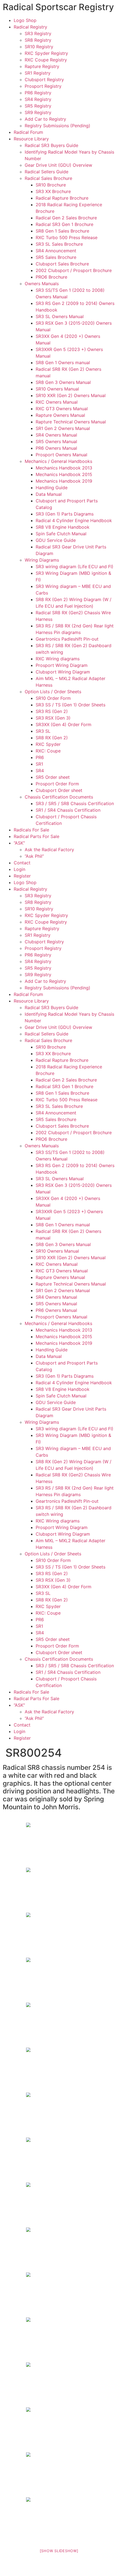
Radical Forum (28, 132)
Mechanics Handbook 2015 (64, 474)
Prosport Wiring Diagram (62, 665)
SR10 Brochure (51, 185)
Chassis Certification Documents (59, 797)
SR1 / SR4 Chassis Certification (68, 810)
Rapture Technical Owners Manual (71, 422)
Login (19, 869)
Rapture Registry (42, 66)
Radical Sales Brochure (48, 178)
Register (22, 876)
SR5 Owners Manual (56, 441)
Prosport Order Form (57, 784)
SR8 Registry (38, 40)
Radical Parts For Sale (36, 836)
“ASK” (19, 843)
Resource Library (31, 139)
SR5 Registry (38, 106)
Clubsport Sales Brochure (62, 264)
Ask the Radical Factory (49, 850)
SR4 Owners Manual (56, 435)
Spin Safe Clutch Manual (61, 534)
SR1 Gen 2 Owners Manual (63, 428)
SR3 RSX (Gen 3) (53, 718)
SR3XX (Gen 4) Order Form (64, 724)
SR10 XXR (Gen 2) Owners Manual (71, 395)
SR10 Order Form (53, 698)
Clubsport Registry (44, 80)
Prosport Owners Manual (61, 455)
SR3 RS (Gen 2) (52, 711)
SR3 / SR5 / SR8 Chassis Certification (75, 803)
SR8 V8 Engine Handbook (63, 527)
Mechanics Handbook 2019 (64, 481)
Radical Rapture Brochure (62, 198)
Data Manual (49, 494)
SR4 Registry (38, 99)
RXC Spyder (48, 744)
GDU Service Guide (56, 540)
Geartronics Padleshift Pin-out (67, 639)
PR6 (40, 757)
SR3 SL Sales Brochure (59, 244)
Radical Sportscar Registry (58, 7)
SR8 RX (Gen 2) (52, 738)
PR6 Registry (38, 93)
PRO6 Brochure (51, 277)
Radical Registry (30, 27)
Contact (22, 863)
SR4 (40, 771)
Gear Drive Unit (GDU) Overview (58, 165)
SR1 (39, 764)
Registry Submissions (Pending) (57, 126)
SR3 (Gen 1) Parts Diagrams (65, 514)
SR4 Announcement (56, 251)
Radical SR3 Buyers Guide (51, 145)
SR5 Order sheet (53, 777)
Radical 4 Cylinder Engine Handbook (74, 520)
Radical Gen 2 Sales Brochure (66, 218)
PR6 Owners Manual (56, 448)
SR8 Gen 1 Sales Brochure (62, 231)
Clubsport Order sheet (59, 790)
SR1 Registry (38, 73)
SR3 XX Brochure (53, 191)
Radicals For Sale (31, 830)
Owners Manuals (42, 284)
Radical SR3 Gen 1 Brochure (64, 224)
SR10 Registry (39, 47)
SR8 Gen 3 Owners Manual (63, 382)
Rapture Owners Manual (60, 415)
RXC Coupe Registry (46, 60)
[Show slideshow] (59, 2551)
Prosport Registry (43, 86)
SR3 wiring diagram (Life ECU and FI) (75, 567)
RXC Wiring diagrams (58, 659)
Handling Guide (52, 488)
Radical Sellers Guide (47, 172)
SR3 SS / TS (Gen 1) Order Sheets (71, 705)
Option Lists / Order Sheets (53, 692)
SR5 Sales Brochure (56, 257)
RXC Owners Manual (57, 402)
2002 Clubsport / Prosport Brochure (74, 270)
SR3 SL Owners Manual (60, 316)
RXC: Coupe (48, 751)
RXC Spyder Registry (46, 53)
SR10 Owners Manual (57, 389)
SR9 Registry (38, 112)
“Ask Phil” (34, 856)
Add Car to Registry (45, 119)
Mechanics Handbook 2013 (64, 468)
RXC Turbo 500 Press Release (67, 237)
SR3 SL (43, 731)
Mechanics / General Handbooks (58, 461)
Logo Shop (25, 20)
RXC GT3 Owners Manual (62, 409)
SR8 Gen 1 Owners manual (63, 363)
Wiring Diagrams (42, 560)
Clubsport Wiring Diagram (63, 672)
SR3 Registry (38, 33)
